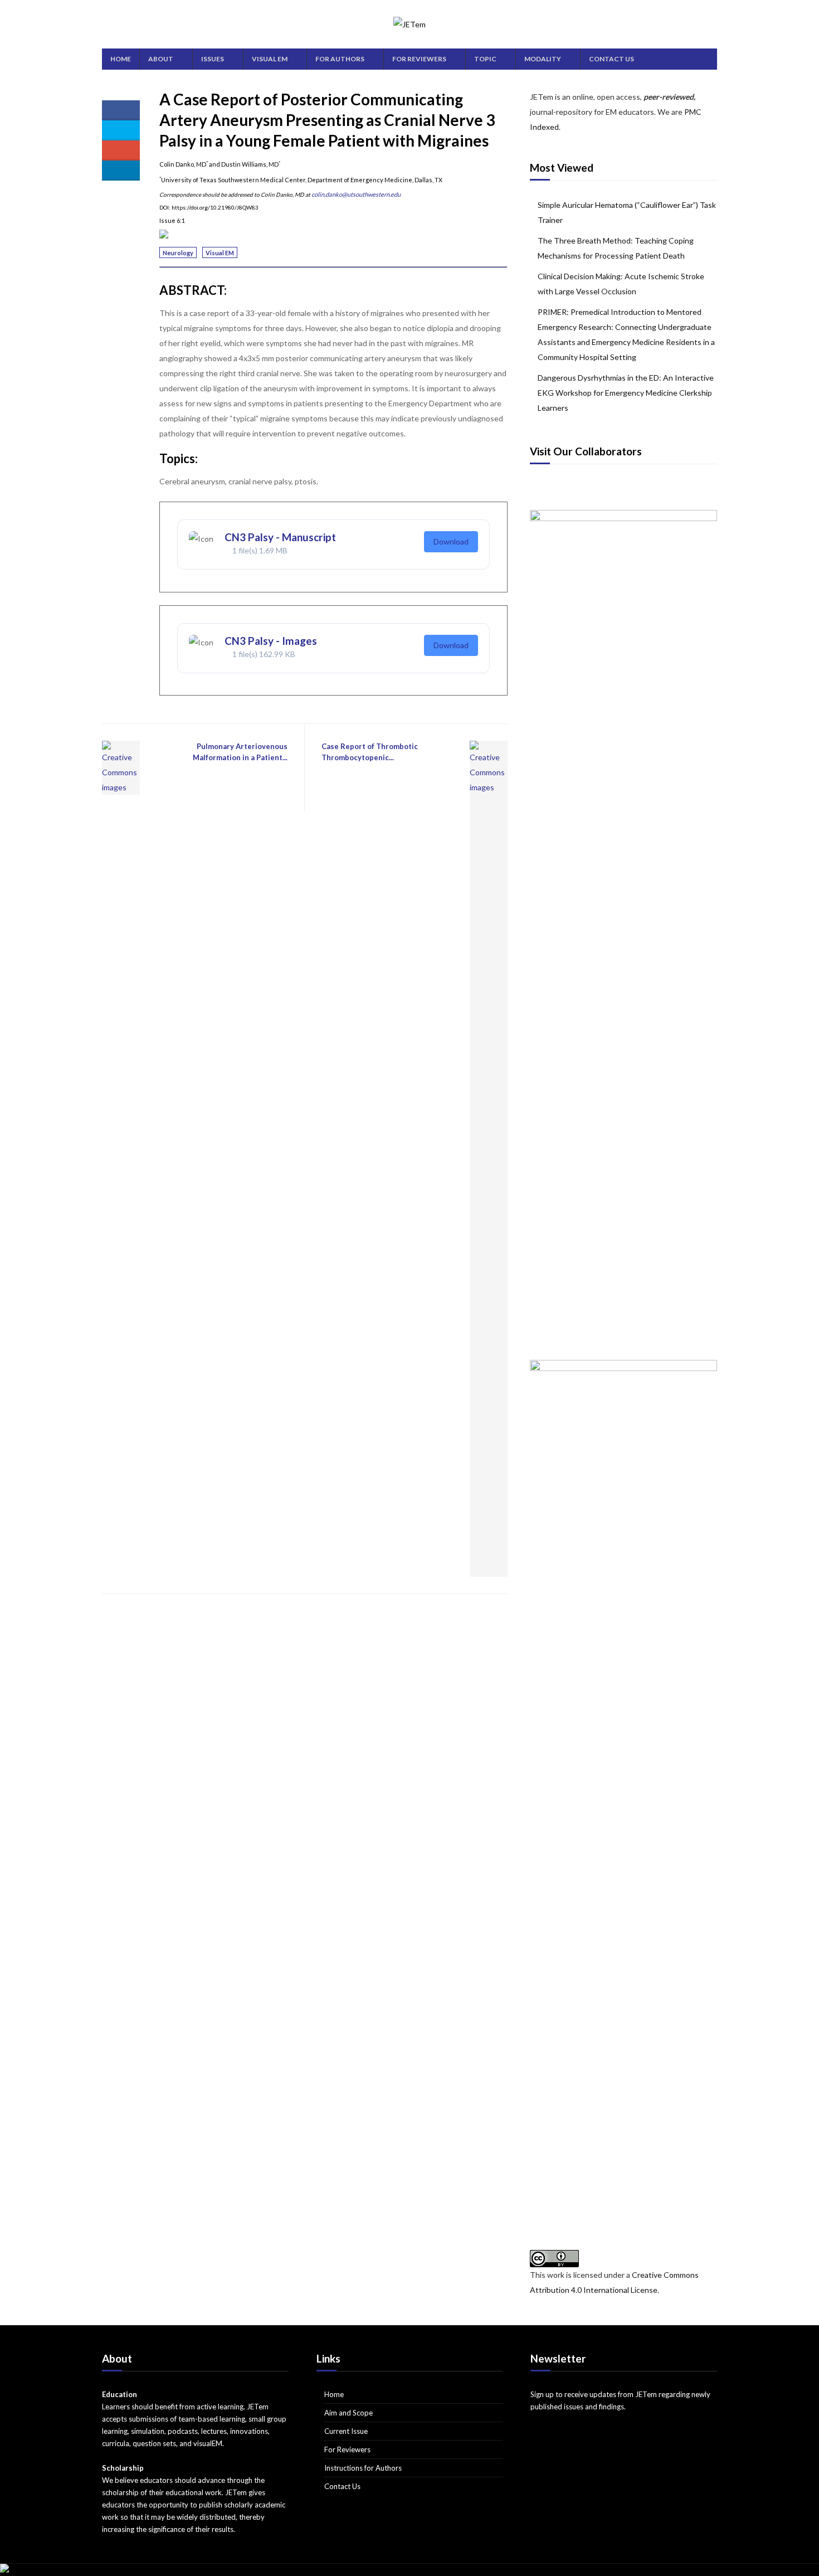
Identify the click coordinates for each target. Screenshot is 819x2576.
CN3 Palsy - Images (271, 641)
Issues (213, 59)
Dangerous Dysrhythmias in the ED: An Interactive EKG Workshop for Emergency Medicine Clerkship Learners (626, 393)
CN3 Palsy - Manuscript (280, 537)
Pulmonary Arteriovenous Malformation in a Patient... (240, 752)
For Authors (340, 59)
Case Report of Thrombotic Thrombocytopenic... (370, 752)
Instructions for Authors (363, 2468)
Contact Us (611, 59)
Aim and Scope (348, 2413)
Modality (543, 59)
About (161, 59)
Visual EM (270, 59)
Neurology (178, 253)
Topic (485, 59)
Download (451, 541)
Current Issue (346, 2431)
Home (121, 59)
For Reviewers (419, 59)
